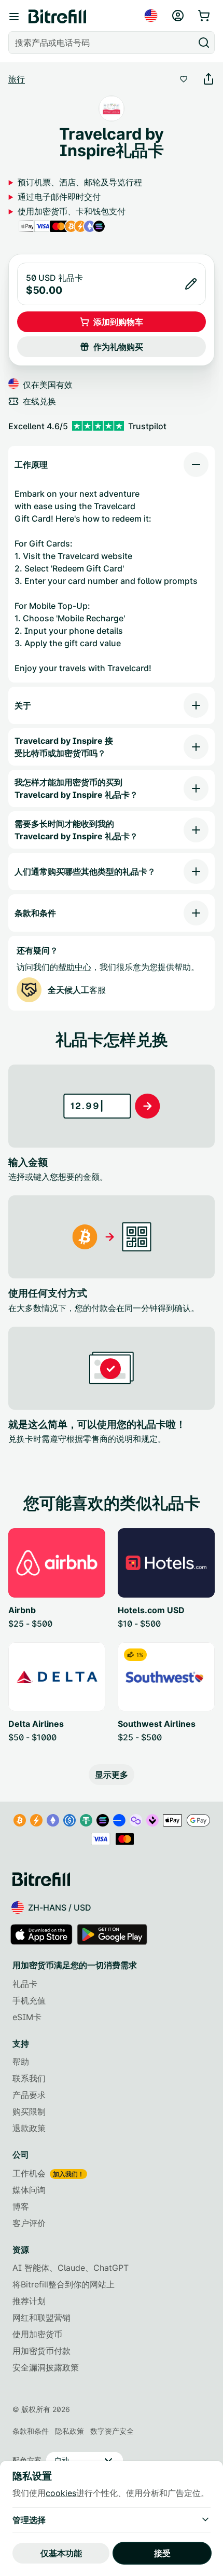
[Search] (204, 43)
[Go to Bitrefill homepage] (57, 17)
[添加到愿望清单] (184, 79)
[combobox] (102, 43)
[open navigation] (14, 17)
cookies (61, 2493)
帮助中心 (75, 967)
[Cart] (205, 16)
